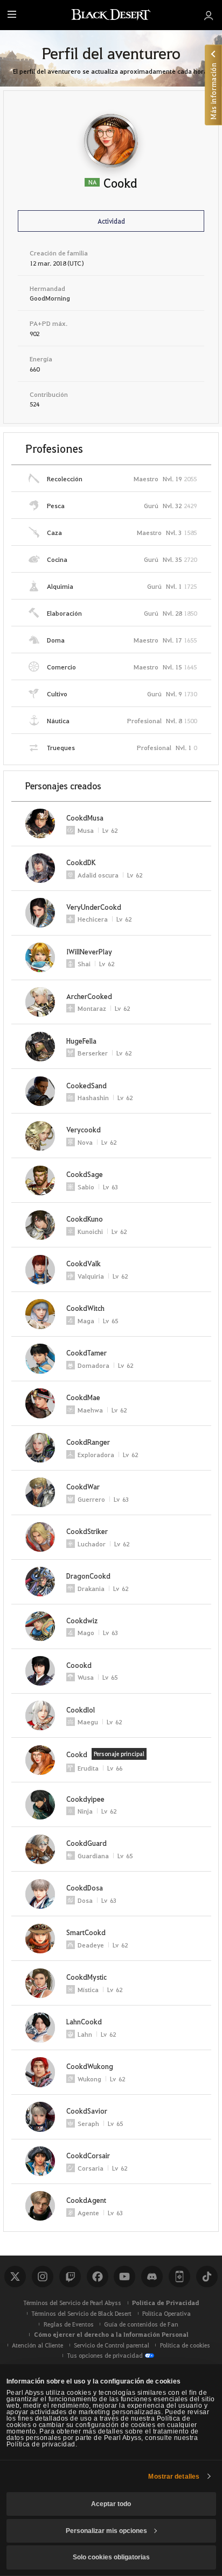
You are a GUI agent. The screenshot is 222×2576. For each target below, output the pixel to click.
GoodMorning (50, 298)
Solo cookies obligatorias (111, 2557)
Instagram (43, 2277)
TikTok (207, 2277)
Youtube (124, 2277)
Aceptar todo (111, 2504)
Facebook (98, 2277)
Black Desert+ (179, 2277)
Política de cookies (185, 2345)
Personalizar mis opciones (106, 2531)
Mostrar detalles (174, 2477)
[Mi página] (209, 15)
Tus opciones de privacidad (105, 2355)
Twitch (70, 2277)
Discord (152, 2277)
